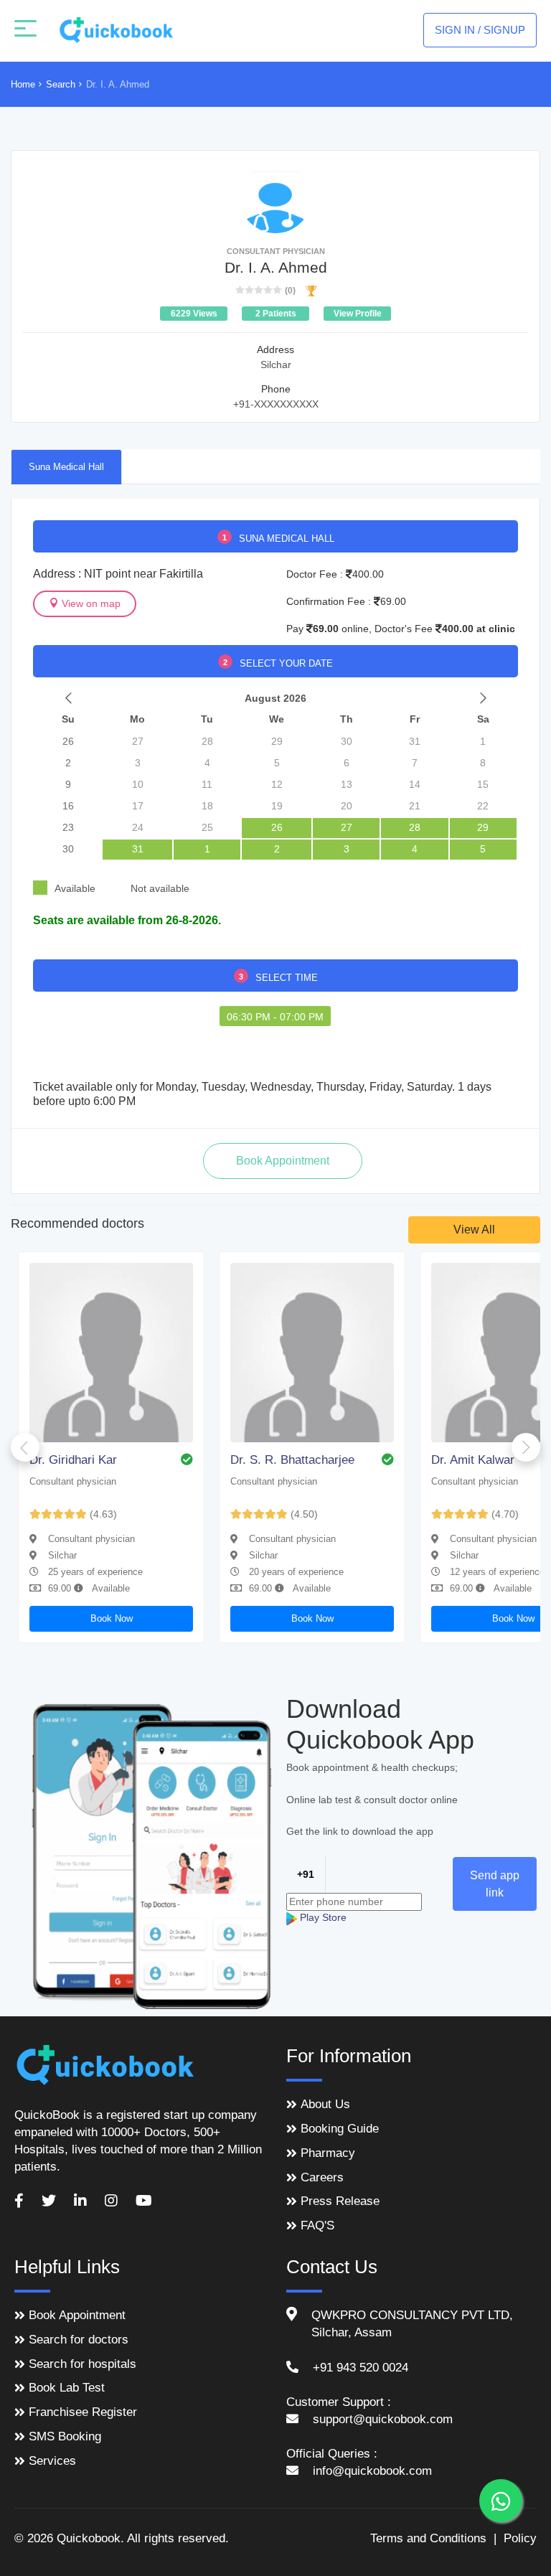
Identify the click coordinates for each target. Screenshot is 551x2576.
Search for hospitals (83, 2364)
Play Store (322, 1917)
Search (61, 84)
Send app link (495, 1884)
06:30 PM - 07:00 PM (275, 1017)
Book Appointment (77, 2315)
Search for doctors (79, 2340)
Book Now (112, 1618)
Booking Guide (340, 2129)
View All (474, 1230)
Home (23, 84)
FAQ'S (317, 2225)
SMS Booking (65, 2436)
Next (526, 1447)
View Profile (358, 314)
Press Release (340, 2201)
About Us (325, 2104)
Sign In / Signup (480, 30)
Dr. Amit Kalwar (473, 1460)
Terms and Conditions (428, 2538)
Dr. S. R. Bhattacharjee (292, 1460)
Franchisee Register (83, 2412)
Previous (25, 1447)
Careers (322, 2177)
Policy (520, 2538)
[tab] (66, 466)
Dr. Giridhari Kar (73, 1460)
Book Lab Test (67, 2388)
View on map (90, 603)
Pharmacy (328, 2153)
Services (52, 2461)
